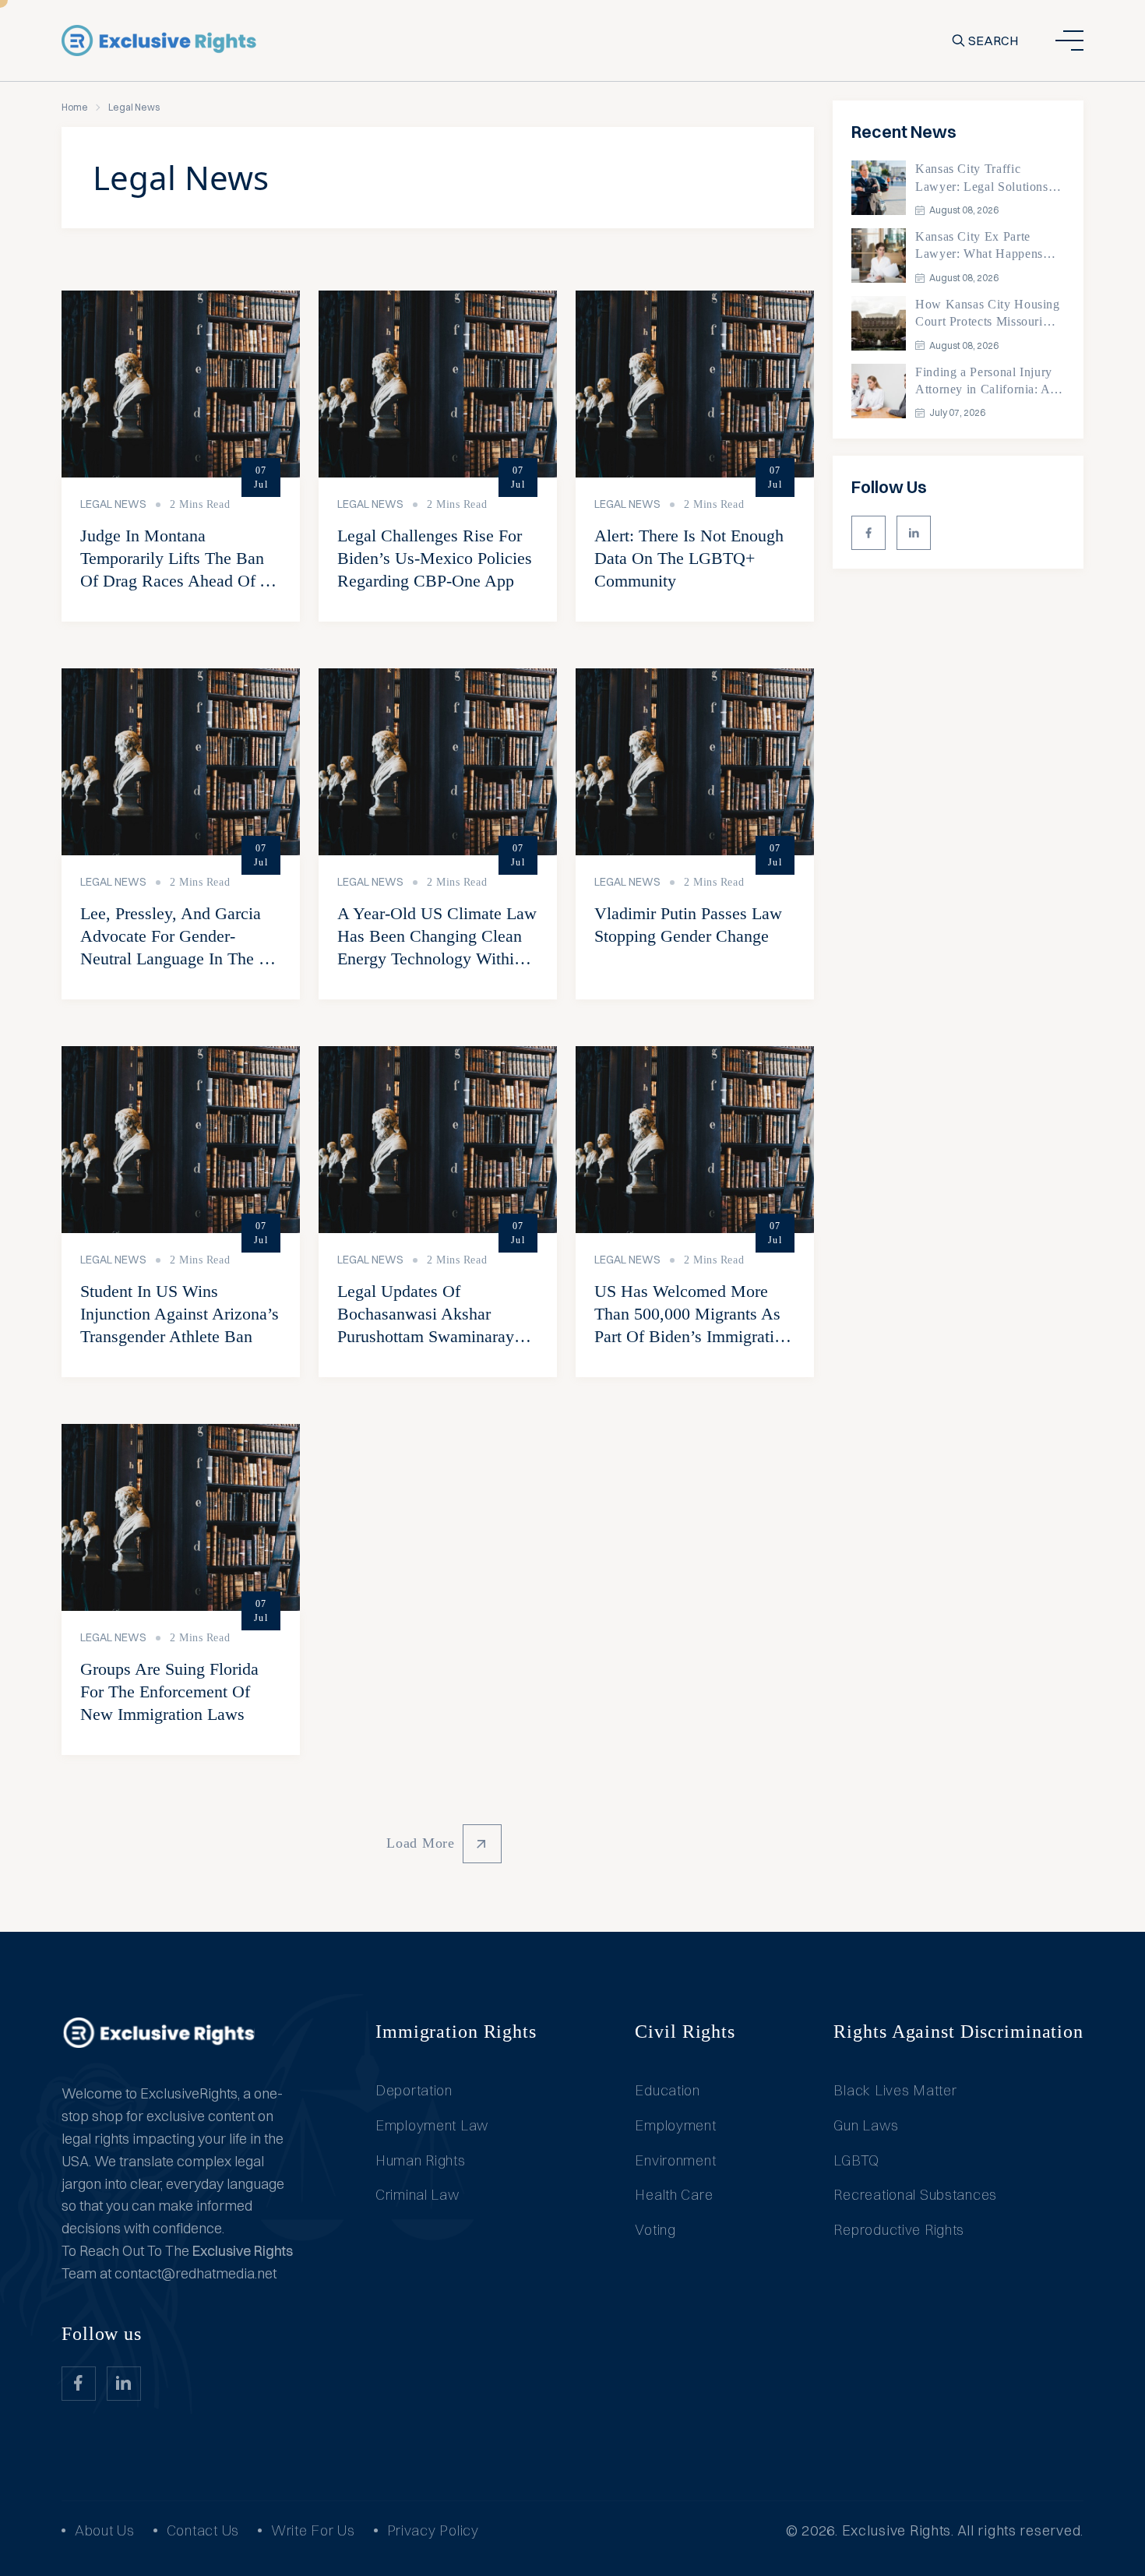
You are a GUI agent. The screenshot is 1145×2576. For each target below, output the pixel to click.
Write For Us (313, 2530)
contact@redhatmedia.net (196, 2273)
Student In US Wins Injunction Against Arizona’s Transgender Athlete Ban (180, 1313)
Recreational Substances (915, 2195)
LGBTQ (856, 2160)
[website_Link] (868, 533)
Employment (675, 2125)
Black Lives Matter (895, 2090)
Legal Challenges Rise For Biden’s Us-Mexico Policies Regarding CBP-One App (435, 558)
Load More (420, 1843)
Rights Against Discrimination (958, 2032)
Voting (655, 2230)
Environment (675, 2160)
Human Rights (421, 2160)
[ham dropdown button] (1069, 41)
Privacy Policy (433, 2530)
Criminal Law (417, 2195)
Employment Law (432, 2125)
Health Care (674, 2195)
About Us (105, 2530)
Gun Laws (866, 2125)
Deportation (414, 2090)
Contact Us (203, 2530)
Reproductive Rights (899, 2230)
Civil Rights (685, 2032)
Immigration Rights (456, 2032)
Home (75, 107)
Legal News (113, 504)
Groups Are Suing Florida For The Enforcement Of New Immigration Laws (169, 1691)
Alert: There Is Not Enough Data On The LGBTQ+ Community (689, 558)
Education (667, 2090)
